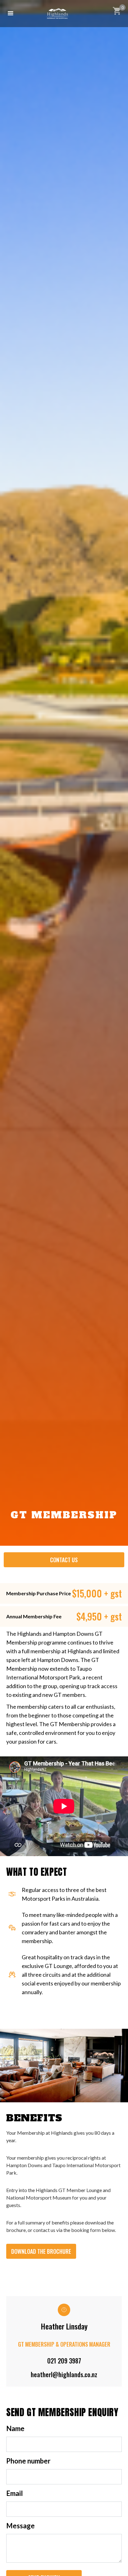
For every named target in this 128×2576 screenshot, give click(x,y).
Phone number (28, 2461)
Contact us (64, 1560)
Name (15, 2429)
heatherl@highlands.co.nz (64, 2374)
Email (14, 2493)
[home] (58, 14)
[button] (11, 13)
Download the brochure (41, 2251)
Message (21, 2526)
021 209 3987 (64, 2361)
